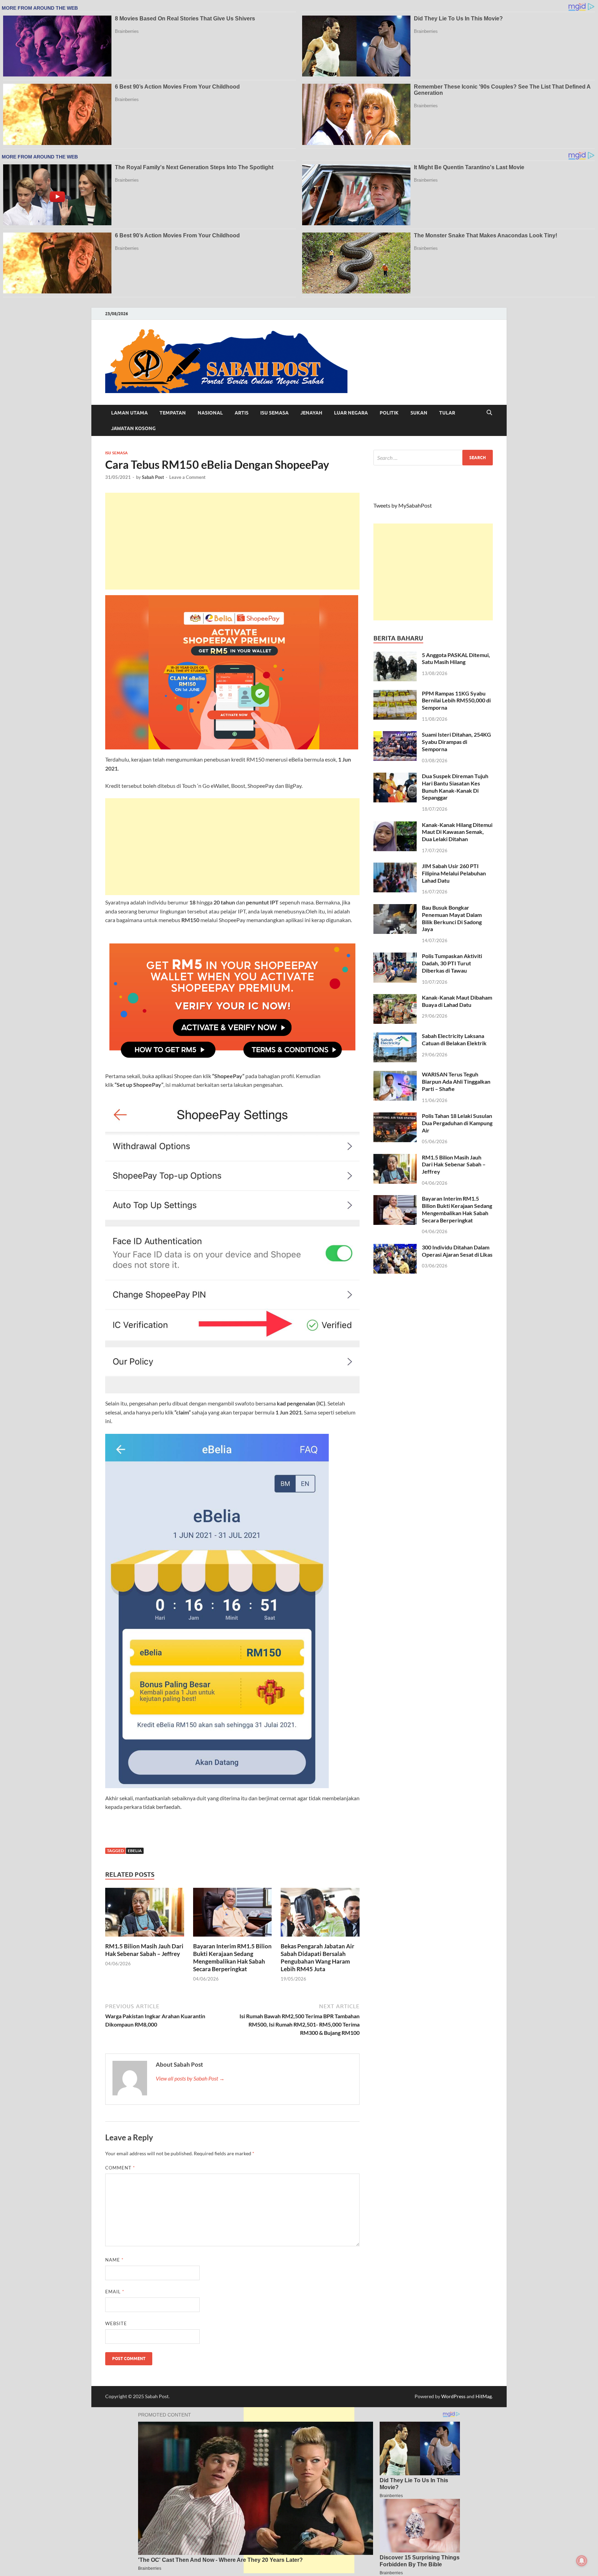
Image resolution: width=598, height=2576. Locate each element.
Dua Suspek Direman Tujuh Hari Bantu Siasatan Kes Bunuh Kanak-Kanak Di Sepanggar (455, 787)
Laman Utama (129, 413)
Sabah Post (153, 477)
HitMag (484, 2396)
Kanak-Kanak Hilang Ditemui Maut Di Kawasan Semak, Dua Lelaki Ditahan (457, 832)
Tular (447, 413)
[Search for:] (433, 458)
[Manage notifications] (582, 2561)
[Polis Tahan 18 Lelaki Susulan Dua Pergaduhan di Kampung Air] (395, 1116)
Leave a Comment (187, 477)
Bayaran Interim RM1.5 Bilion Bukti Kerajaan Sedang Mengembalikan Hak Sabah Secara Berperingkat (232, 1958)
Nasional (210, 413)
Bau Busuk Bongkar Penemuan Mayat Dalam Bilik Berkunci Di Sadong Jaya (452, 918)
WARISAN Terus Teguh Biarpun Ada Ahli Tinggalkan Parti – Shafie (456, 1081)
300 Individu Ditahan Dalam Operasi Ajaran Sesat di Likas (457, 1251)
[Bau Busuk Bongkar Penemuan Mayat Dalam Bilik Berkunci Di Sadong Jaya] (395, 908)
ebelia (135, 1851)
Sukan (419, 413)
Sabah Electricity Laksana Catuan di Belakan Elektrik (454, 1039)
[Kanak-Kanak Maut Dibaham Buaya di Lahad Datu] (395, 998)
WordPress (453, 2396)
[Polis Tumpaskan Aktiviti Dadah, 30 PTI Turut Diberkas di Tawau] (395, 957)
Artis (242, 413)
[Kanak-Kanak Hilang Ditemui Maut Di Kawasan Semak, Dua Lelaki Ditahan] (395, 825)
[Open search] (489, 413)
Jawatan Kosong (133, 428)
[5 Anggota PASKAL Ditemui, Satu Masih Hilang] (395, 656)
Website (116, 2323)
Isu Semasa (274, 413)
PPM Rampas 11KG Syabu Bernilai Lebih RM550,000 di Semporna (456, 700)
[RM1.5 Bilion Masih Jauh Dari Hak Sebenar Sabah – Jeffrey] (145, 1914)
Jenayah (311, 413)
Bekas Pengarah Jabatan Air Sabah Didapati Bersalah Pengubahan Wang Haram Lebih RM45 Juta (318, 1958)
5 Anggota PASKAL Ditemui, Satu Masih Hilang (456, 658)
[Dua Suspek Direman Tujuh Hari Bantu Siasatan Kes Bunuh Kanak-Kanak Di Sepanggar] (395, 777)
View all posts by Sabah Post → (190, 2078)
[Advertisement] (232, 541)
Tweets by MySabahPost (403, 505)
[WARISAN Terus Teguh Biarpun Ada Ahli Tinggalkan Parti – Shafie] (395, 1075)
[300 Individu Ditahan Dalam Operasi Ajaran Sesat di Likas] (395, 1248)
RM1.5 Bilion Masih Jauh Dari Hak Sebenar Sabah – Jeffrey (144, 1950)
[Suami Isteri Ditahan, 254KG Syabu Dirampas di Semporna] (395, 735)
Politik (389, 413)
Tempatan (173, 413)
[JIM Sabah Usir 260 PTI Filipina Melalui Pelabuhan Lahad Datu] (395, 867)
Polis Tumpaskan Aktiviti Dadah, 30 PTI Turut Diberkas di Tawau (452, 963)
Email (115, 2292)
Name (114, 2260)
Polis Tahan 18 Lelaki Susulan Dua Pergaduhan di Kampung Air (457, 1123)
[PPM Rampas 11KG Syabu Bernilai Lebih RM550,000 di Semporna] (395, 694)
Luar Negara (351, 413)
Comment (120, 2168)
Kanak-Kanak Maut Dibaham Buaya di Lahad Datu (457, 1001)
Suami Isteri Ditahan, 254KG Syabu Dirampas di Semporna (456, 742)
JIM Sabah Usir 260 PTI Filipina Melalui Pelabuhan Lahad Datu (454, 873)
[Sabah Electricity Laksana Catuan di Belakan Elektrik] (395, 1036)
